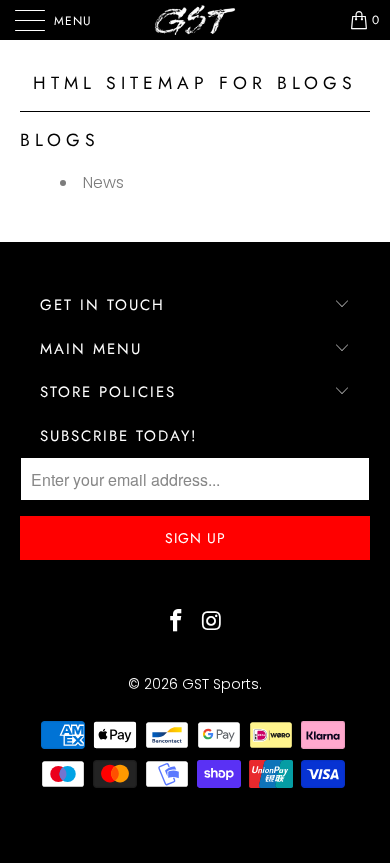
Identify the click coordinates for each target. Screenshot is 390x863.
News (103, 182)
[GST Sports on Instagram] (212, 622)
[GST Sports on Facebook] (176, 622)
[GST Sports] (195, 20)
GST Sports (220, 684)
